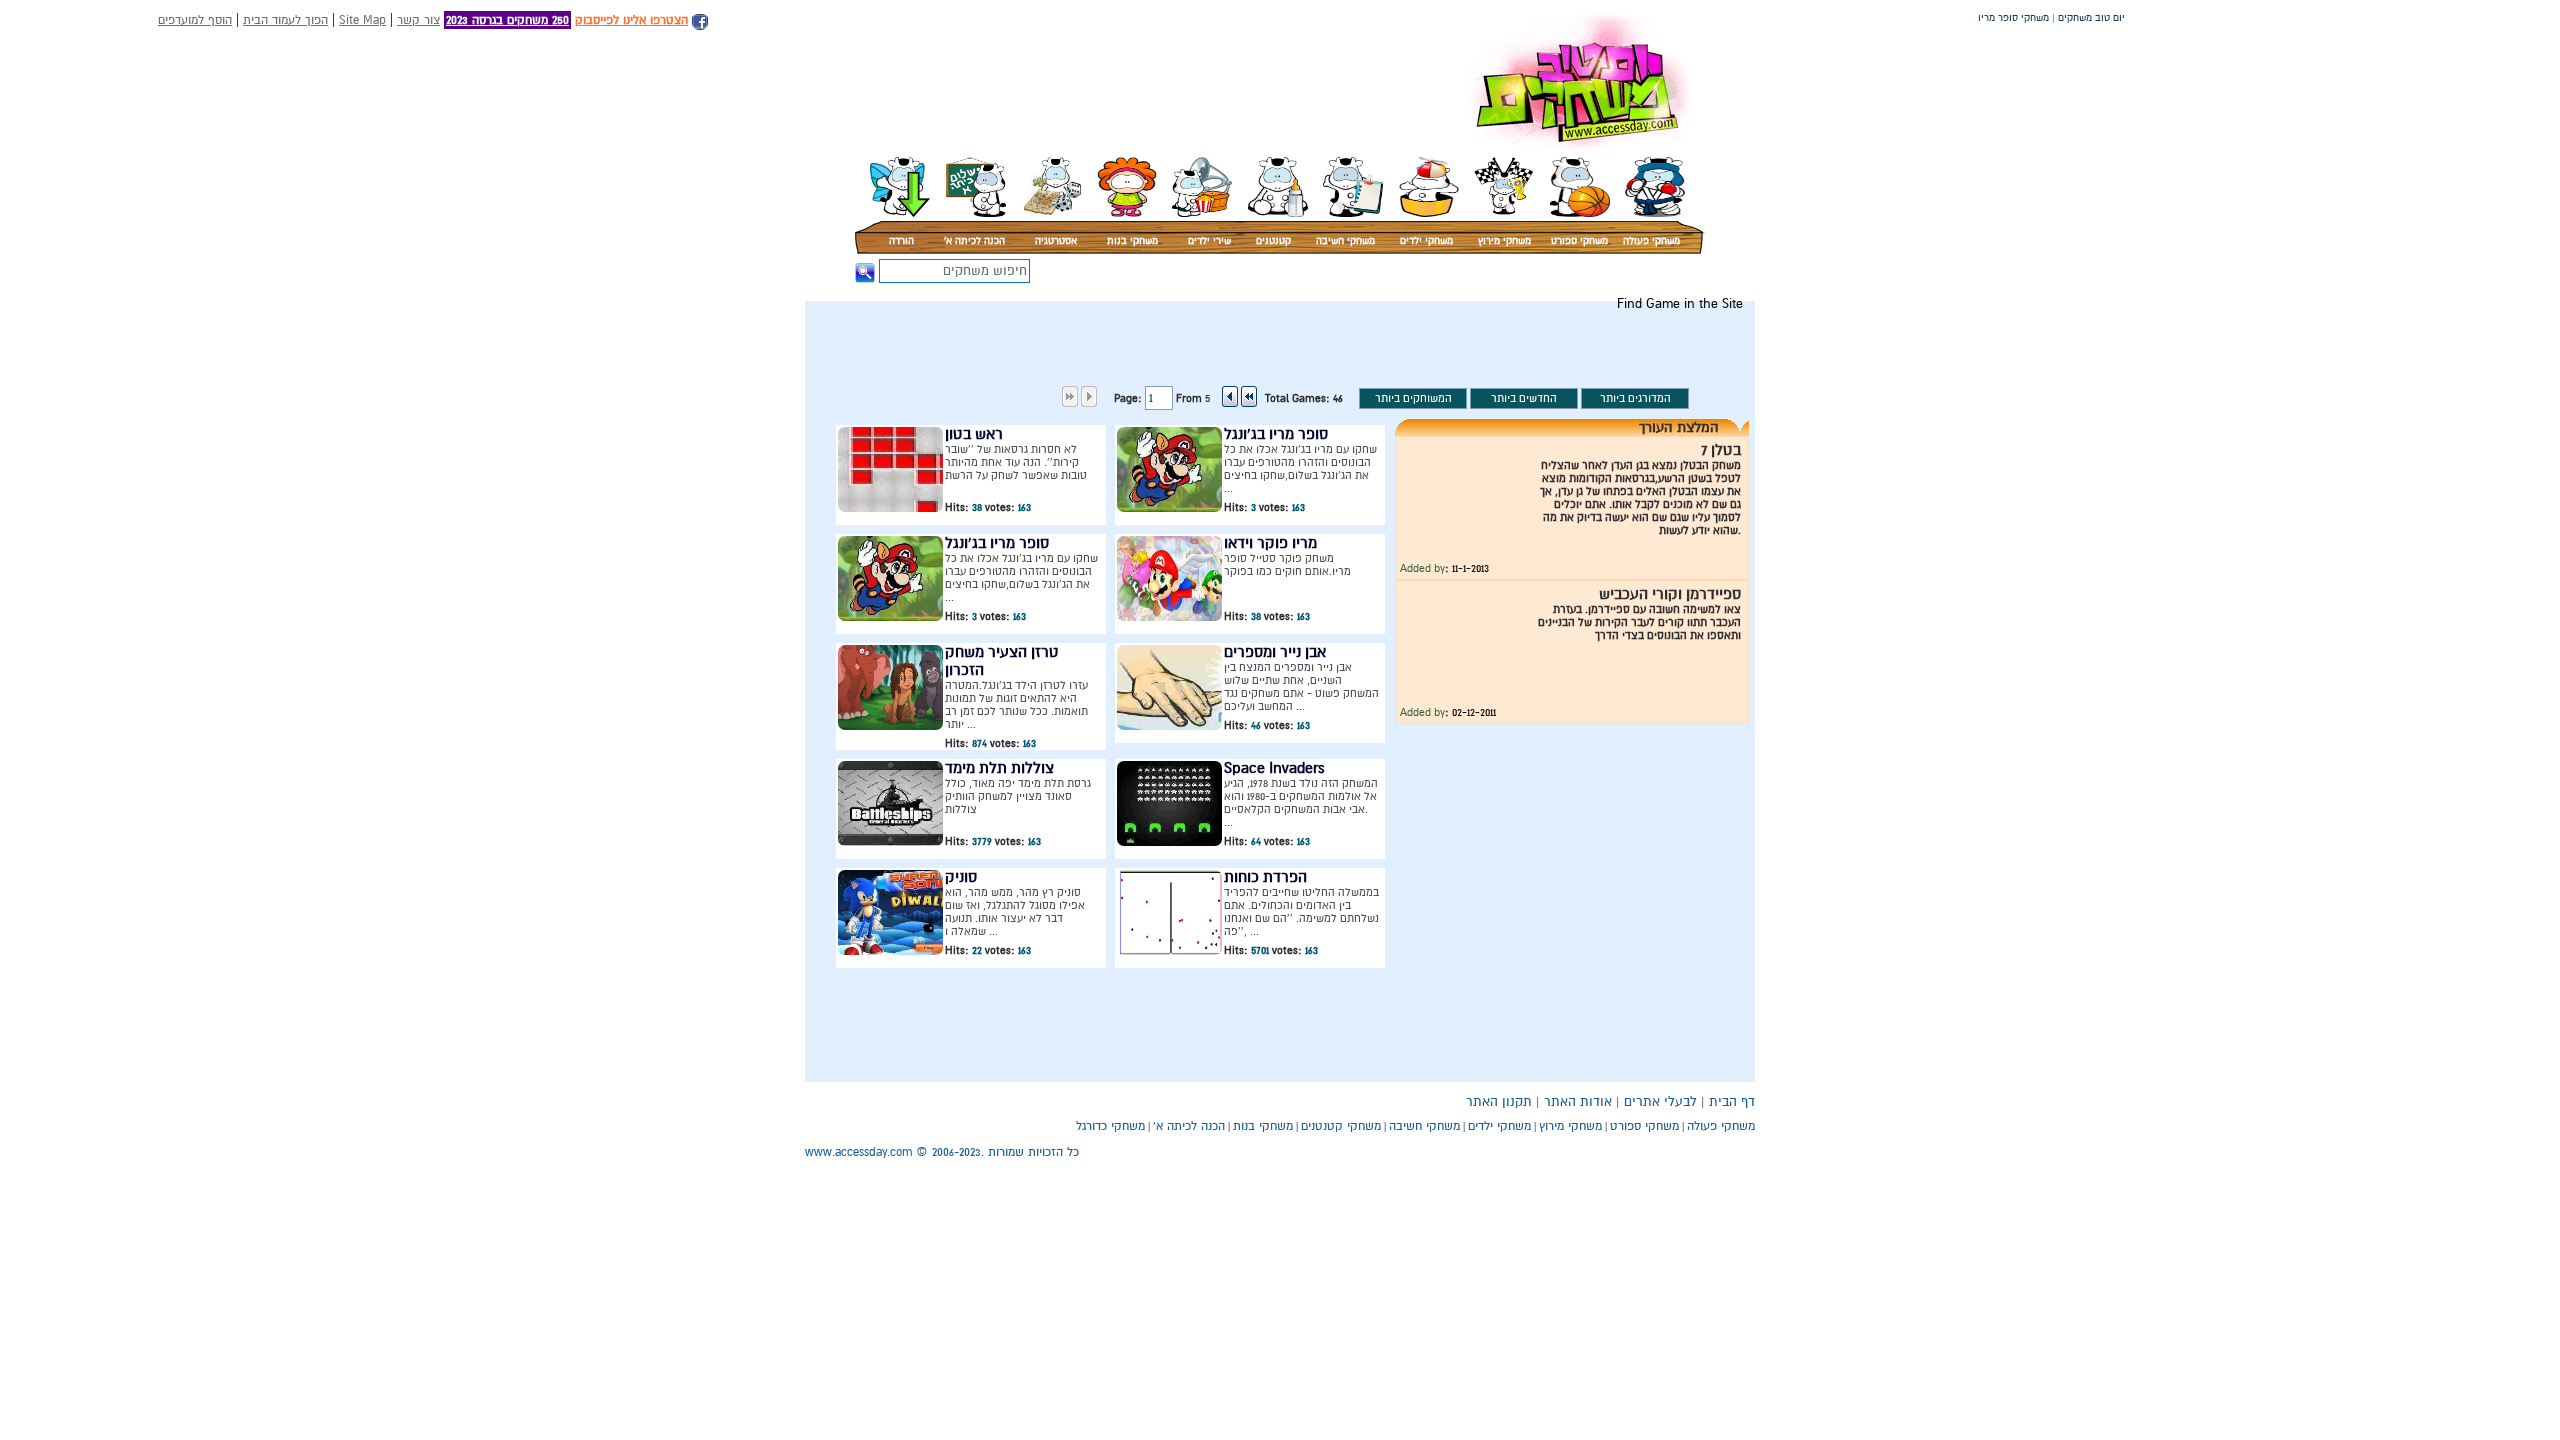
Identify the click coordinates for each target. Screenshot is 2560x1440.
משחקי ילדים (1426, 241)
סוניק (961, 877)
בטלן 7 (1721, 450)
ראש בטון (974, 434)
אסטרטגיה (1056, 241)
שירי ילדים (1209, 241)
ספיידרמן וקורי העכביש (1670, 594)
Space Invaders (1274, 768)
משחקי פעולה (1651, 241)
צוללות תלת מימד (999, 768)
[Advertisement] (1388, 356)
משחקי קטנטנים (1341, 1126)
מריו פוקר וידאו (1270, 543)
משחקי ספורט (1579, 241)
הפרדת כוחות (1265, 877)
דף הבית (1732, 1102)
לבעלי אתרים (1660, 1102)
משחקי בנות (1132, 241)
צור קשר (418, 20)
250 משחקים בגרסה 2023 (507, 20)
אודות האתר (1578, 1102)
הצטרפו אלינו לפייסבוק (631, 20)
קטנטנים (1273, 241)
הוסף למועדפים (195, 20)
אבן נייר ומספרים (1275, 652)
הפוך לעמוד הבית (285, 20)
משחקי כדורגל (1110, 1126)
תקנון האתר (1499, 1102)
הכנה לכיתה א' (974, 241)
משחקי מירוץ (1504, 241)
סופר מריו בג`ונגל (1276, 434)
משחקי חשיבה (1345, 241)
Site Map (362, 20)
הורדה (901, 241)
